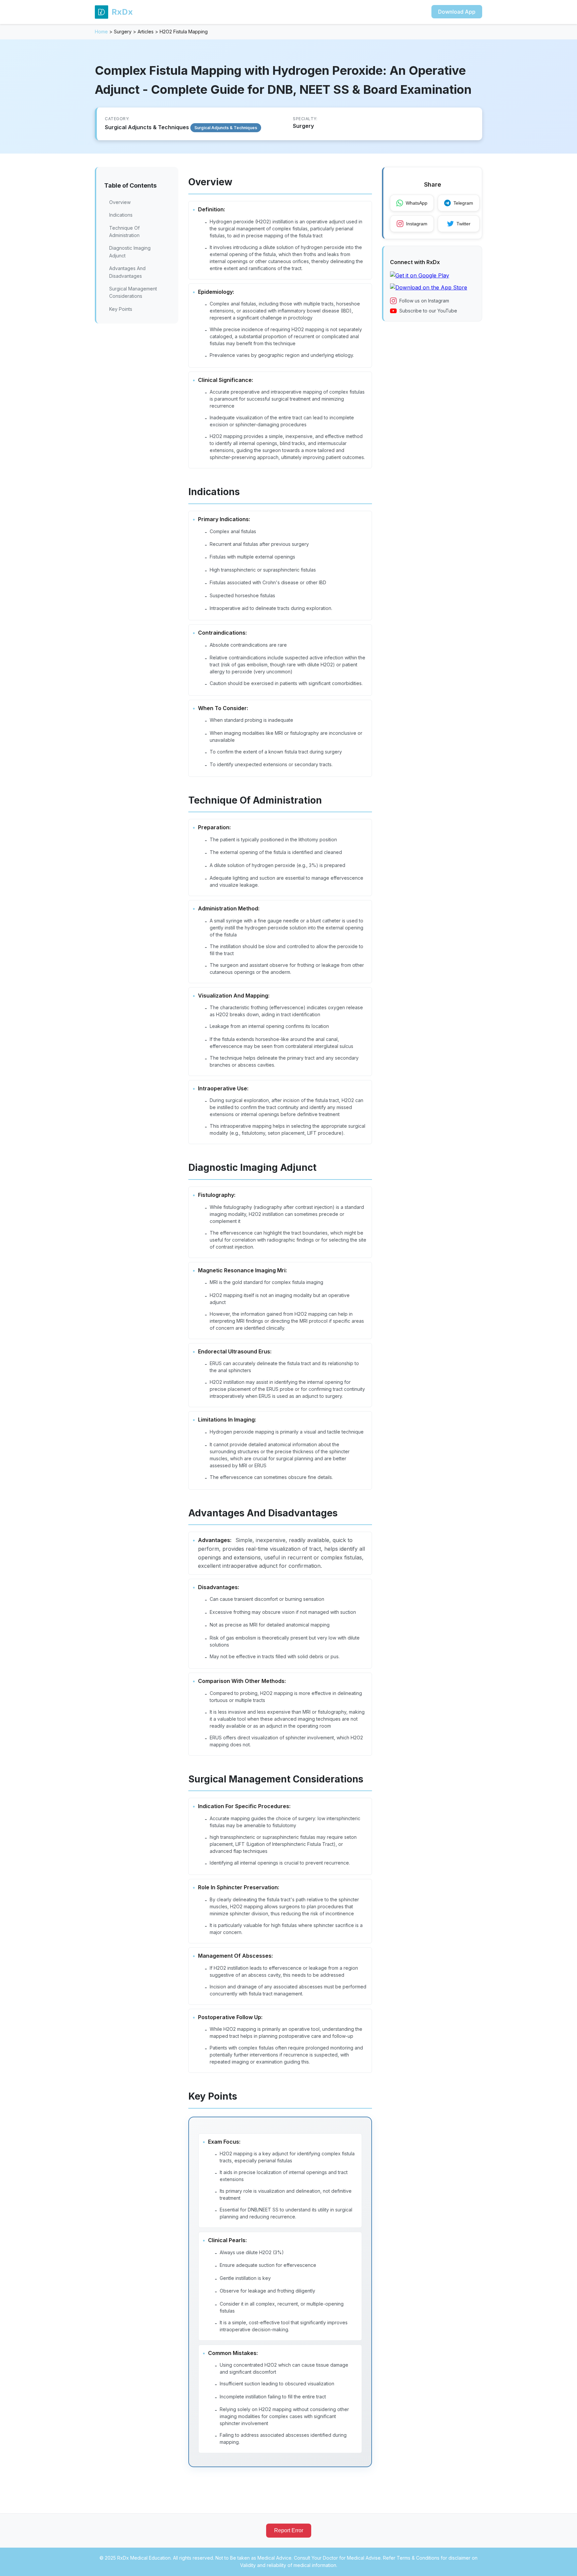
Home (101, 32)
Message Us (466, 2564)
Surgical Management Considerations (133, 292)
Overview (120, 202)
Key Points (121, 309)
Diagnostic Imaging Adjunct (130, 252)
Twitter (463, 224)
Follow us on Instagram (424, 301)
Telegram (463, 203)
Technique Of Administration (124, 232)
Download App (457, 12)
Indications (121, 215)
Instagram (417, 224)
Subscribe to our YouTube (428, 311)
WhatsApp (417, 203)
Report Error (289, 2530)
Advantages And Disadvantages (127, 272)
